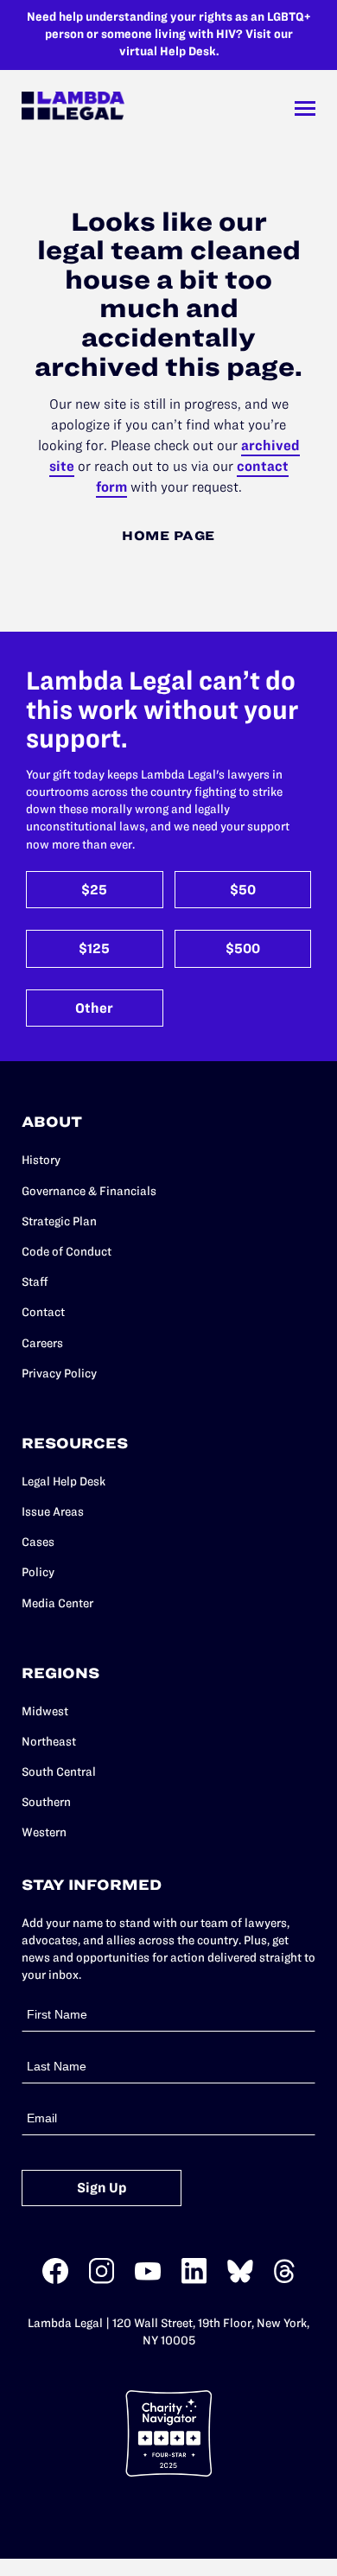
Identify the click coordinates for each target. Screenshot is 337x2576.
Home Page (168, 536)
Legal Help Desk (64, 1482)
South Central (59, 1772)
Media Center (57, 1603)
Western (44, 1832)
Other (94, 1008)
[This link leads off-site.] (55, 2280)
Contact (43, 1312)
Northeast (49, 1742)
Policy (38, 1572)
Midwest (45, 1711)
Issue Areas (53, 1512)
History (41, 1160)
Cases (38, 1542)
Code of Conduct (67, 1252)
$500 (243, 948)
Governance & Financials (89, 1191)
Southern (46, 1802)
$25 (94, 890)
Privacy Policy (59, 1374)
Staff (35, 1282)
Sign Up (102, 2188)
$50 (243, 890)
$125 (94, 948)
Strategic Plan (59, 1221)
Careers (42, 1343)
